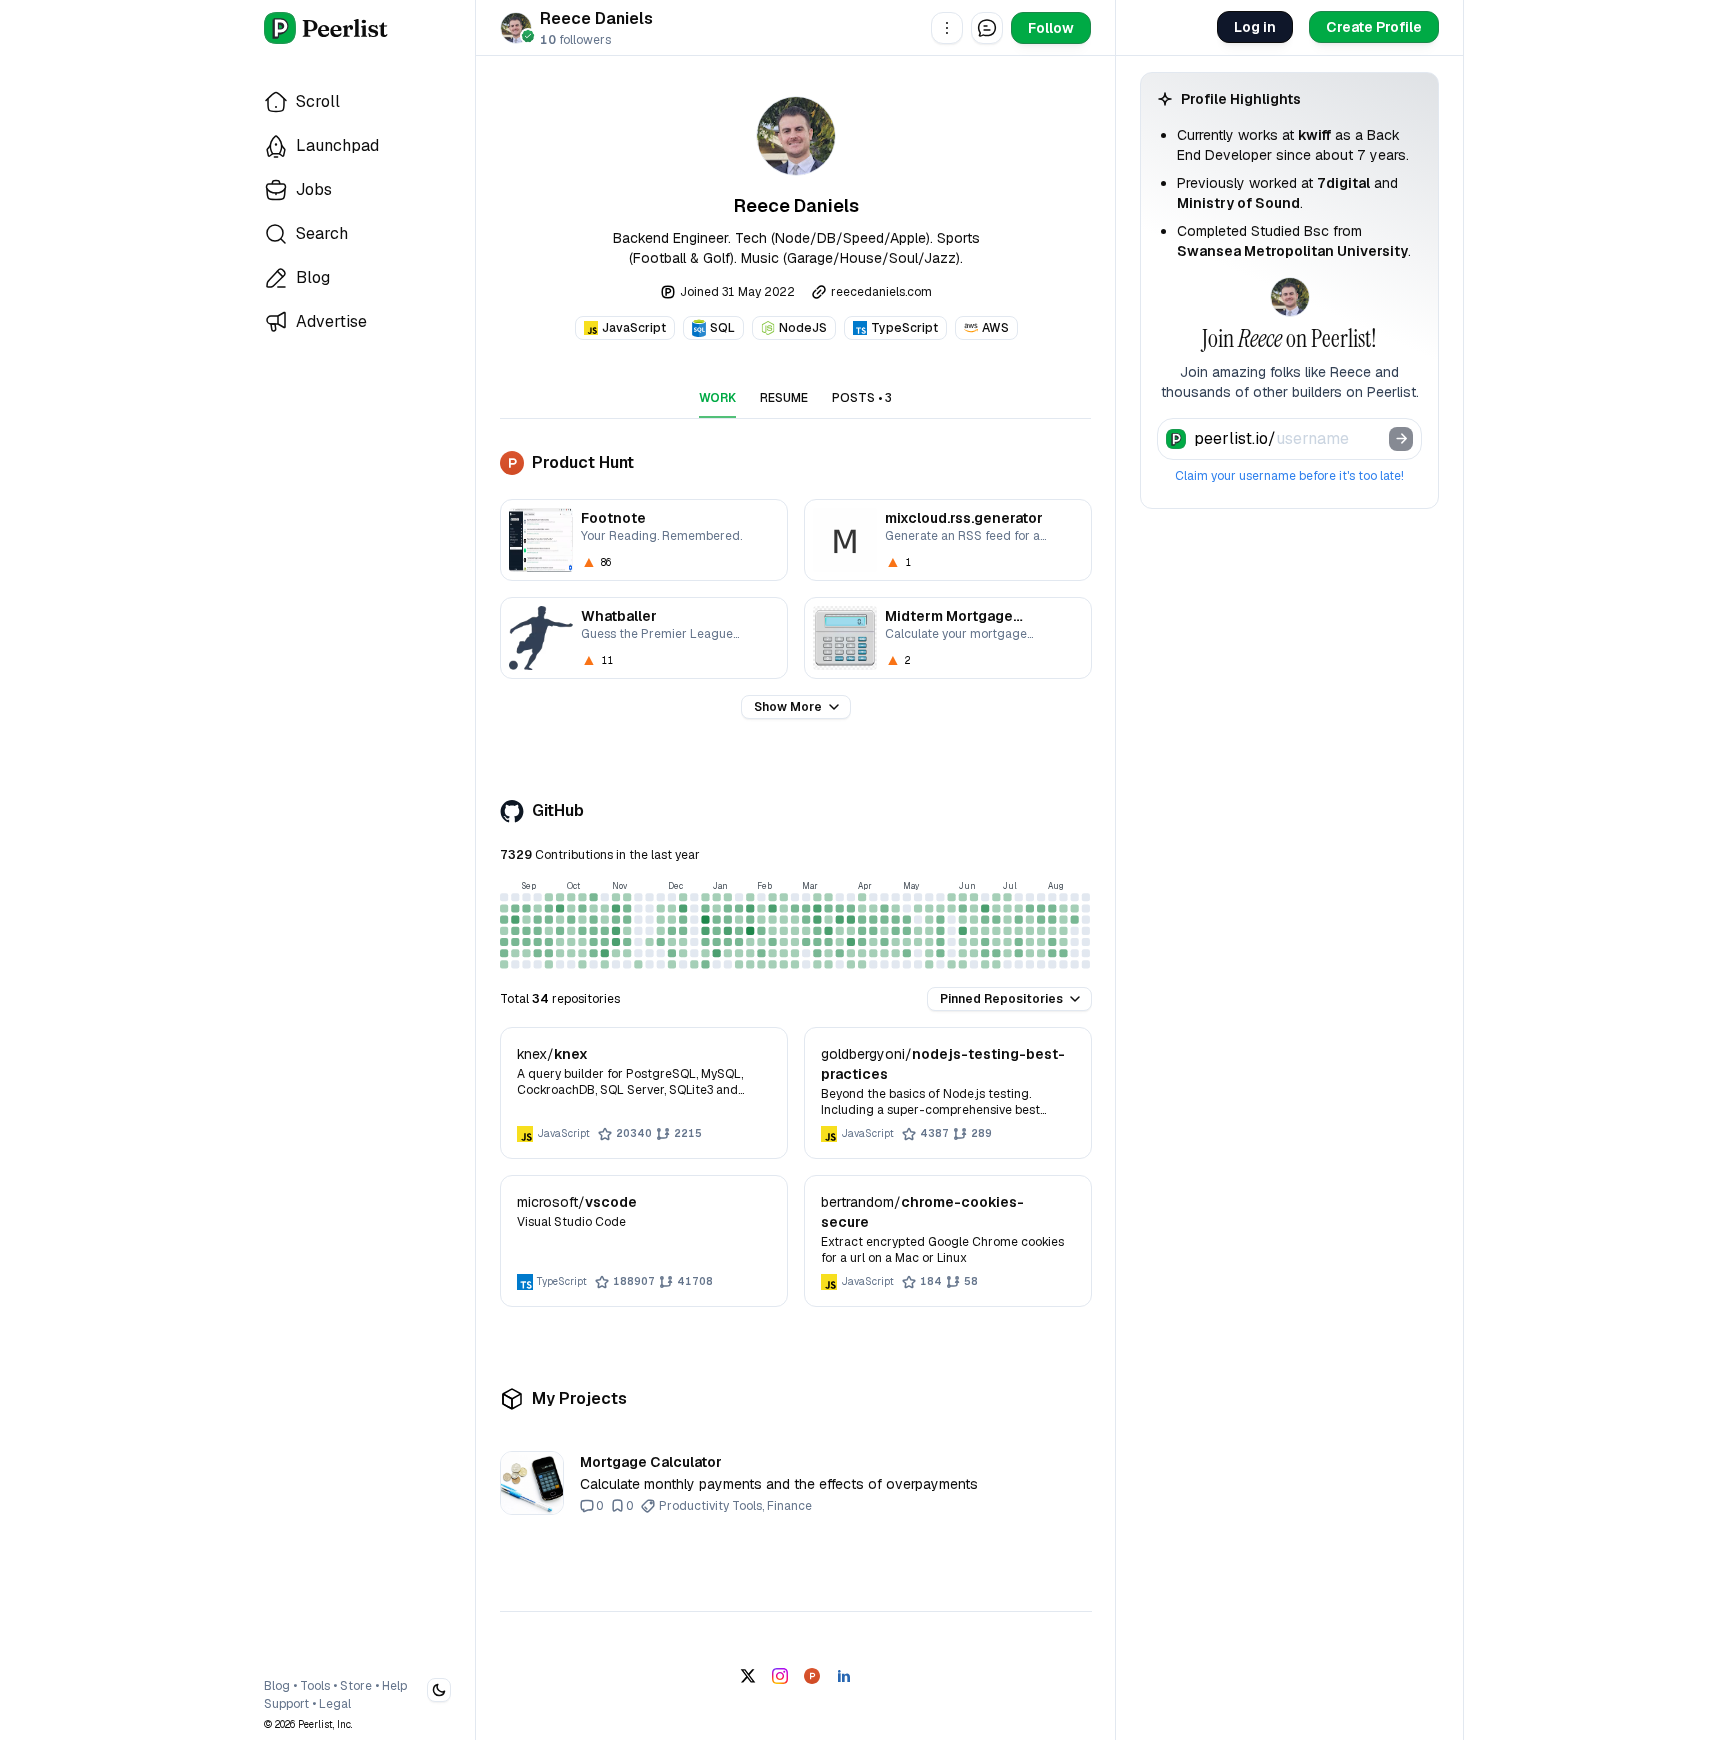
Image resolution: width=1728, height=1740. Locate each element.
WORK (717, 398)
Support (286, 1704)
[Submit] (1401, 439)
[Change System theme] (439, 1690)
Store (356, 1686)
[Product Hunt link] (812, 1676)
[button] (947, 28)
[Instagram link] (780, 1676)
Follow (1051, 28)
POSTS (862, 398)
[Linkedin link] (844, 1676)
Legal (335, 1704)
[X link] (748, 1676)
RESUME (784, 398)
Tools (315, 1686)
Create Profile (1374, 27)
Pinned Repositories (1001, 999)
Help (394, 1686)
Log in (1255, 27)
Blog (277, 1686)
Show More (788, 707)
